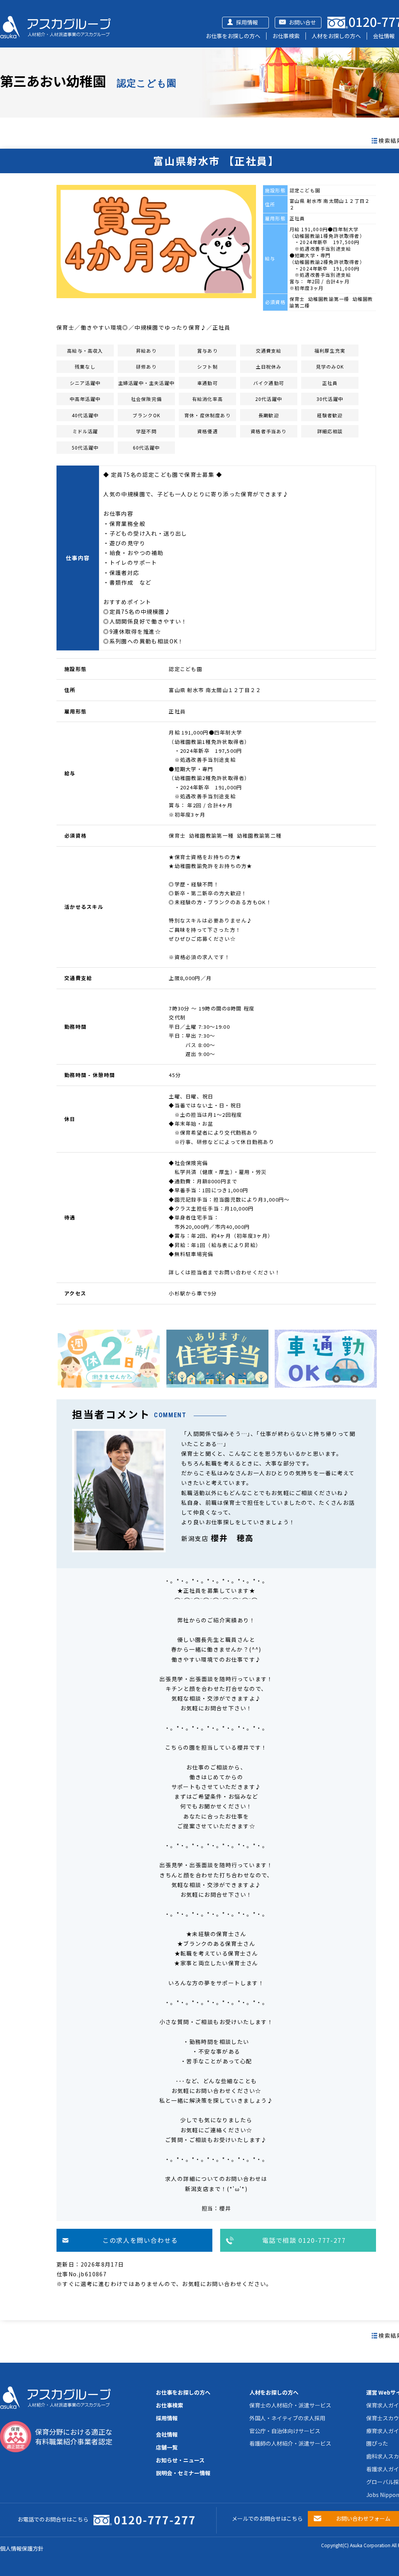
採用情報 (247, 22)
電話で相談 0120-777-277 (304, 2240)
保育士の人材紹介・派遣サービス (290, 2405)
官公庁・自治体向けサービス (285, 2431)
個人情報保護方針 (22, 2548)
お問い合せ (302, 22)
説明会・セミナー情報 (183, 2473)
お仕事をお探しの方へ (233, 36)
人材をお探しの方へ (336, 36)
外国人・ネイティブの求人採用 (287, 2418)
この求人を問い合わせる (140, 2240)
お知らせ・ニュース (180, 2460)
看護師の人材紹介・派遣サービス (290, 2443)
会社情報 (384, 36)
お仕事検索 (286, 36)
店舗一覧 (167, 2447)
